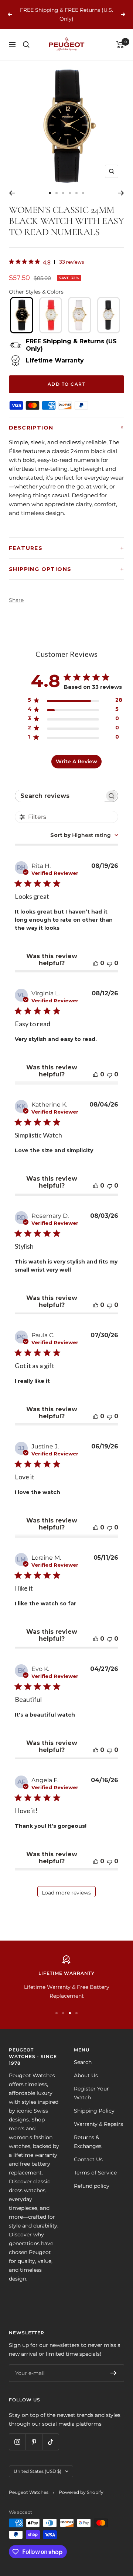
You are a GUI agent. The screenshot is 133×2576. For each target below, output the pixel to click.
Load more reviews (66, 1893)
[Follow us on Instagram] (17, 2442)
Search (83, 2062)
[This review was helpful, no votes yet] (96, 963)
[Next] (121, 193)
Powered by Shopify (81, 2492)
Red (51, 315)
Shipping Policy (94, 2111)
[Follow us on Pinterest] (34, 2442)
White (79, 315)
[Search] (26, 45)
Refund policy (92, 2186)
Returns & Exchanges (88, 2142)
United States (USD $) (37, 2471)
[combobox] (84, 835)
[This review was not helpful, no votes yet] (110, 963)
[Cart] (120, 45)
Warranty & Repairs (98, 2124)
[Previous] (12, 193)
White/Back (109, 315)
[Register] (114, 2373)
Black (21, 315)
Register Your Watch (91, 2093)
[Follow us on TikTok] (50, 2442)
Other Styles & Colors (36, 292)
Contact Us (88, 2159)
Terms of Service (95, 2173)
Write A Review (76, 761)
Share (16, 600)
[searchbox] (60, 796)
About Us (86, 2075)
